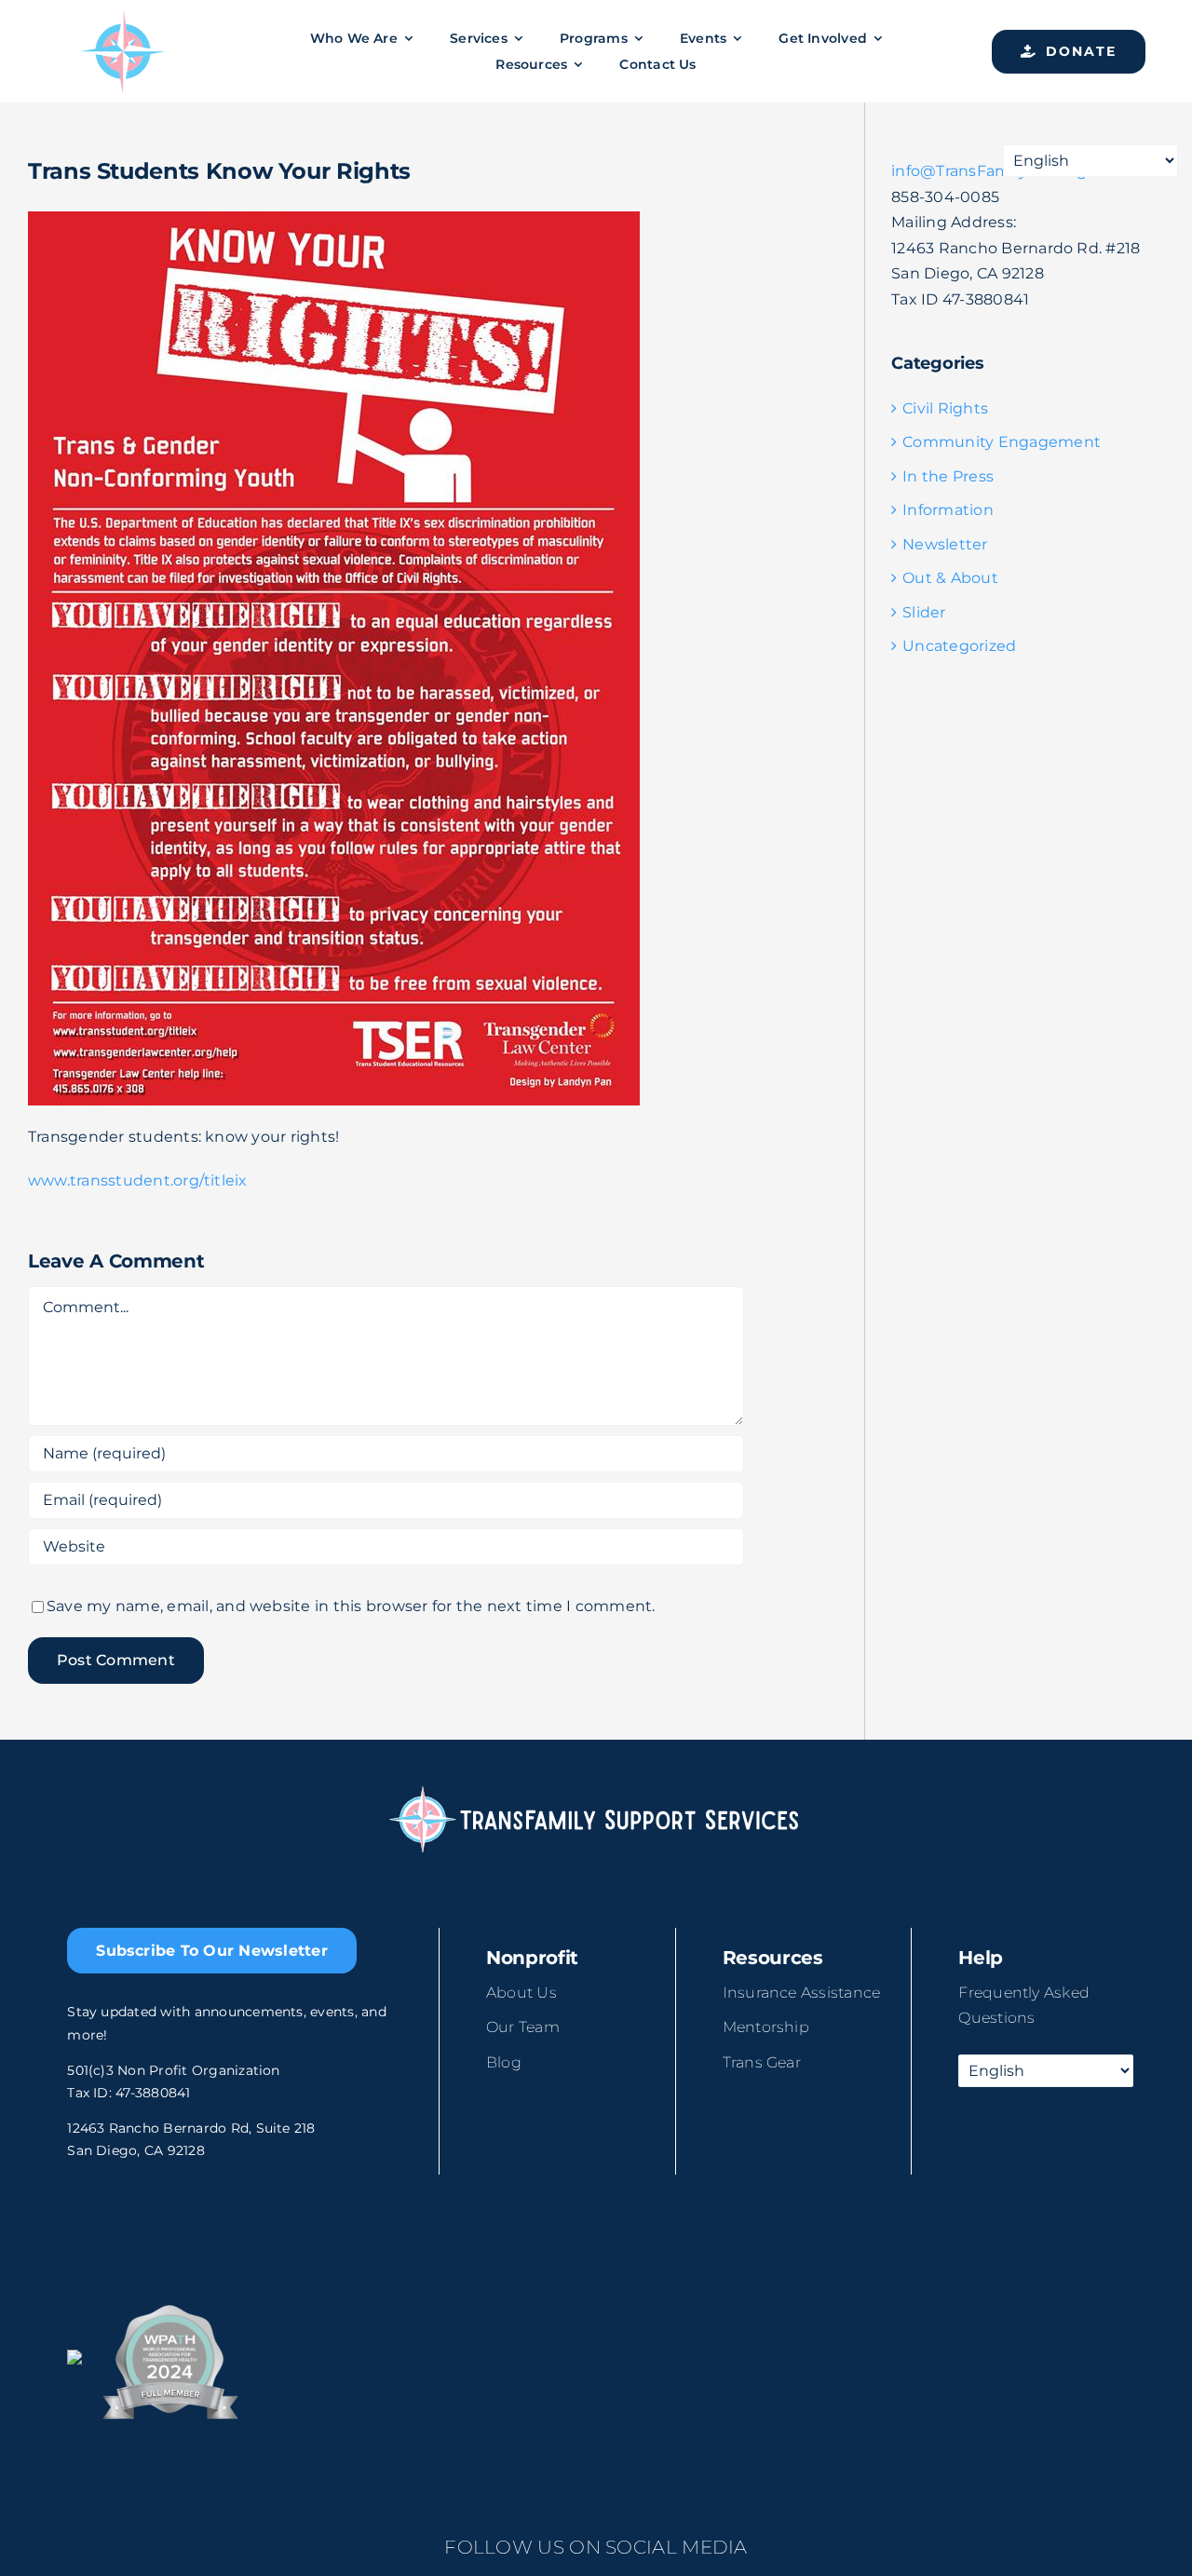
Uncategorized (959, 646)
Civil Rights (945, 408)
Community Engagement (1002, 442)
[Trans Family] (123, 16)
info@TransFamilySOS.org (989, 171)
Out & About (950, 578)
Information (948, 510)
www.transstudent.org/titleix (138, 1180)
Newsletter (945, 544)
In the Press (948, 476)
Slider (924, 612)
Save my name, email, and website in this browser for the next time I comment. (351, 1606)
